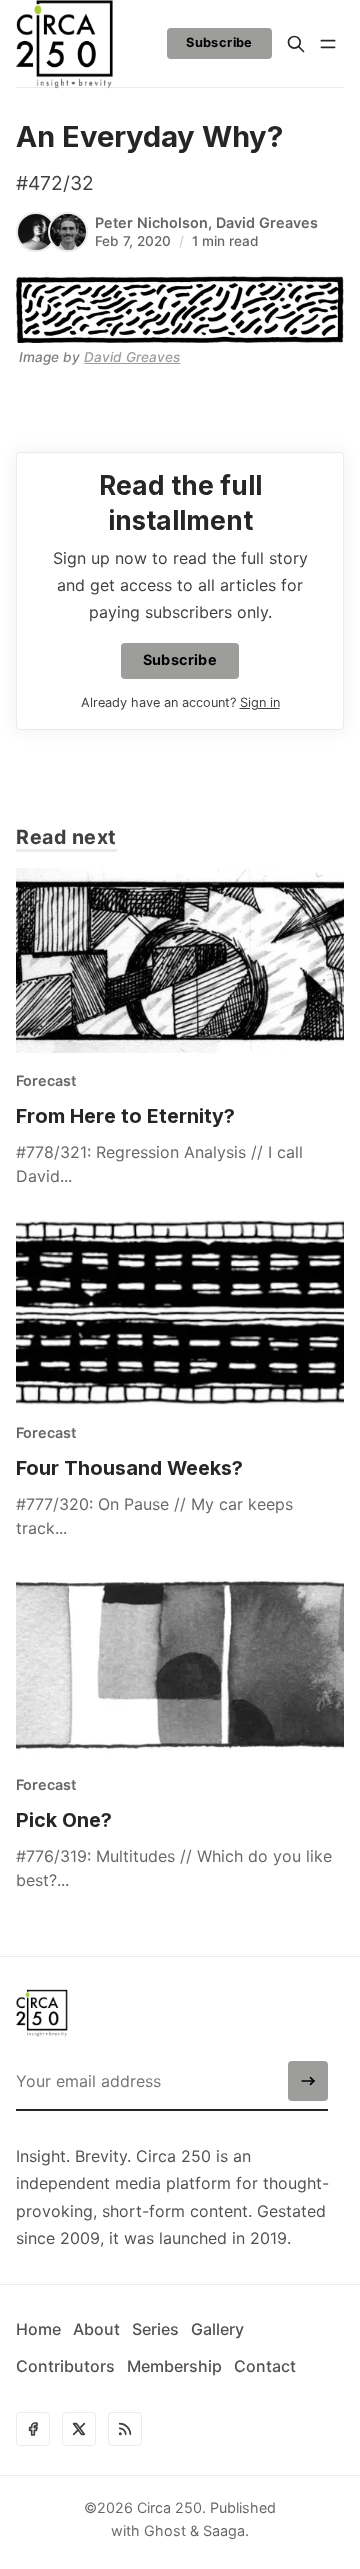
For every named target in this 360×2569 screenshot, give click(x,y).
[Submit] (308, 2081)
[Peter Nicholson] (36, 232)
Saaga (224, 2530)
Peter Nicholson (151, 222)
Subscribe (219, 42)
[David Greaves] (68, 232)
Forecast (46, 1080)
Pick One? (64, 1820)
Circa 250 (169, 2507)
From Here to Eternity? (125, 1116)
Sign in (260, 702)
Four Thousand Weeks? (129, 1468)
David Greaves (267, 222)
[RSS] (125, 2429)
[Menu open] (328, 44)
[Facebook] (33, 2429)
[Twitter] (79, 2429)
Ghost (165, 2530)
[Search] (296, 44)
